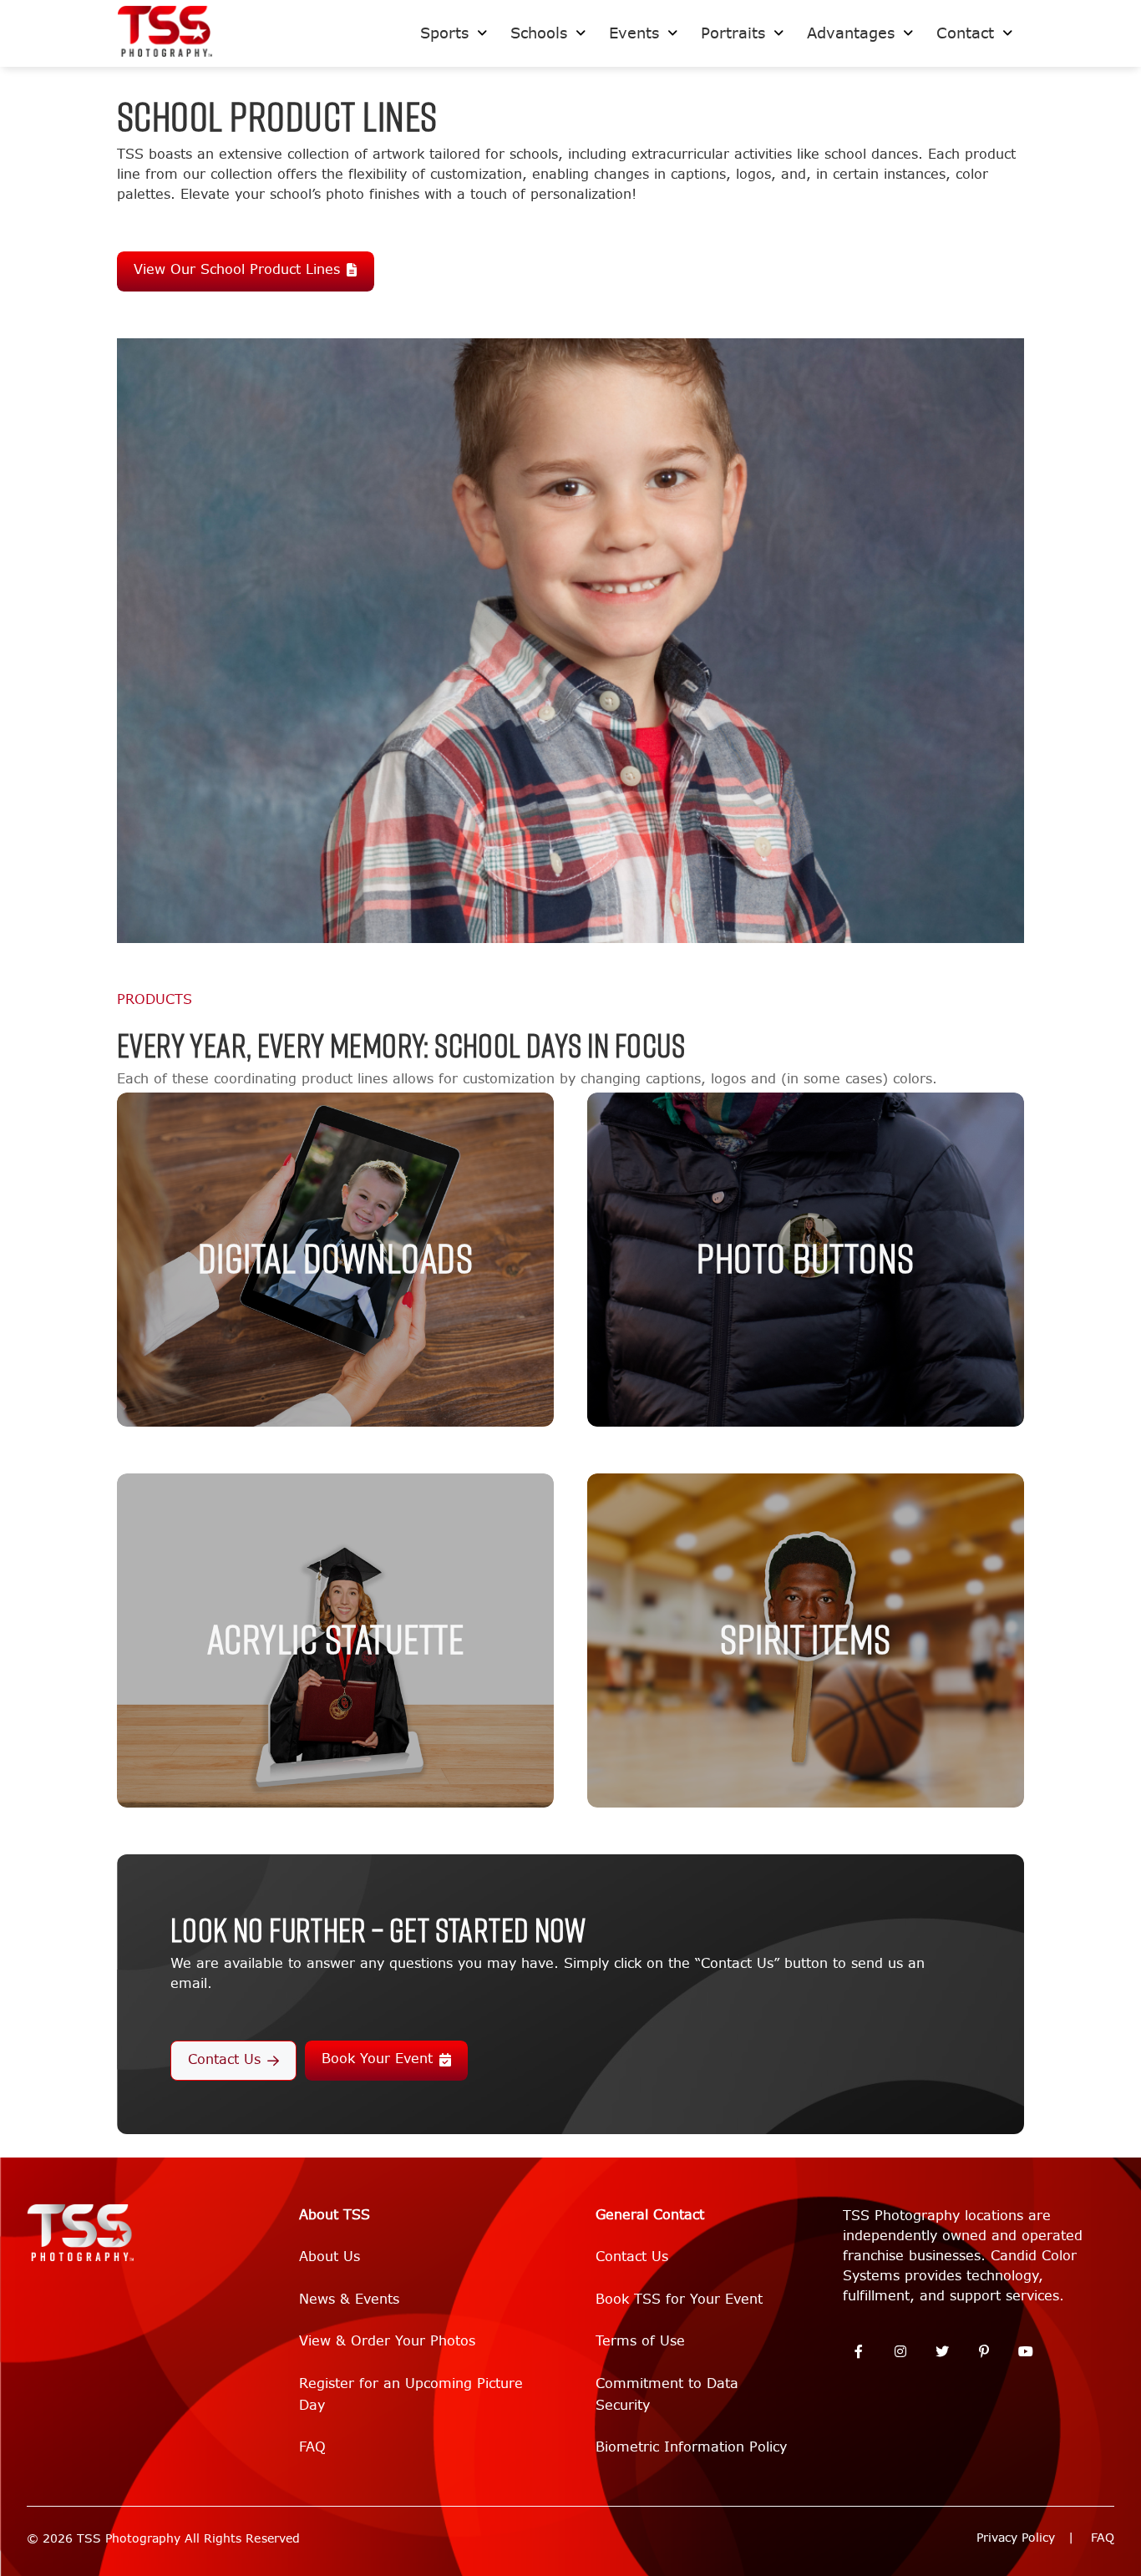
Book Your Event (377, 2059)
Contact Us (224, 2059)
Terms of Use (640, 2341)
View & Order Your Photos (387, 2341)
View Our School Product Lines (237, 269)
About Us (330, 2257)
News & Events (349, 2299)
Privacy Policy (1016, 2538)
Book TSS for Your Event (679, 2299)
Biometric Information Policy (691, 2447)
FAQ (312, 2447)
